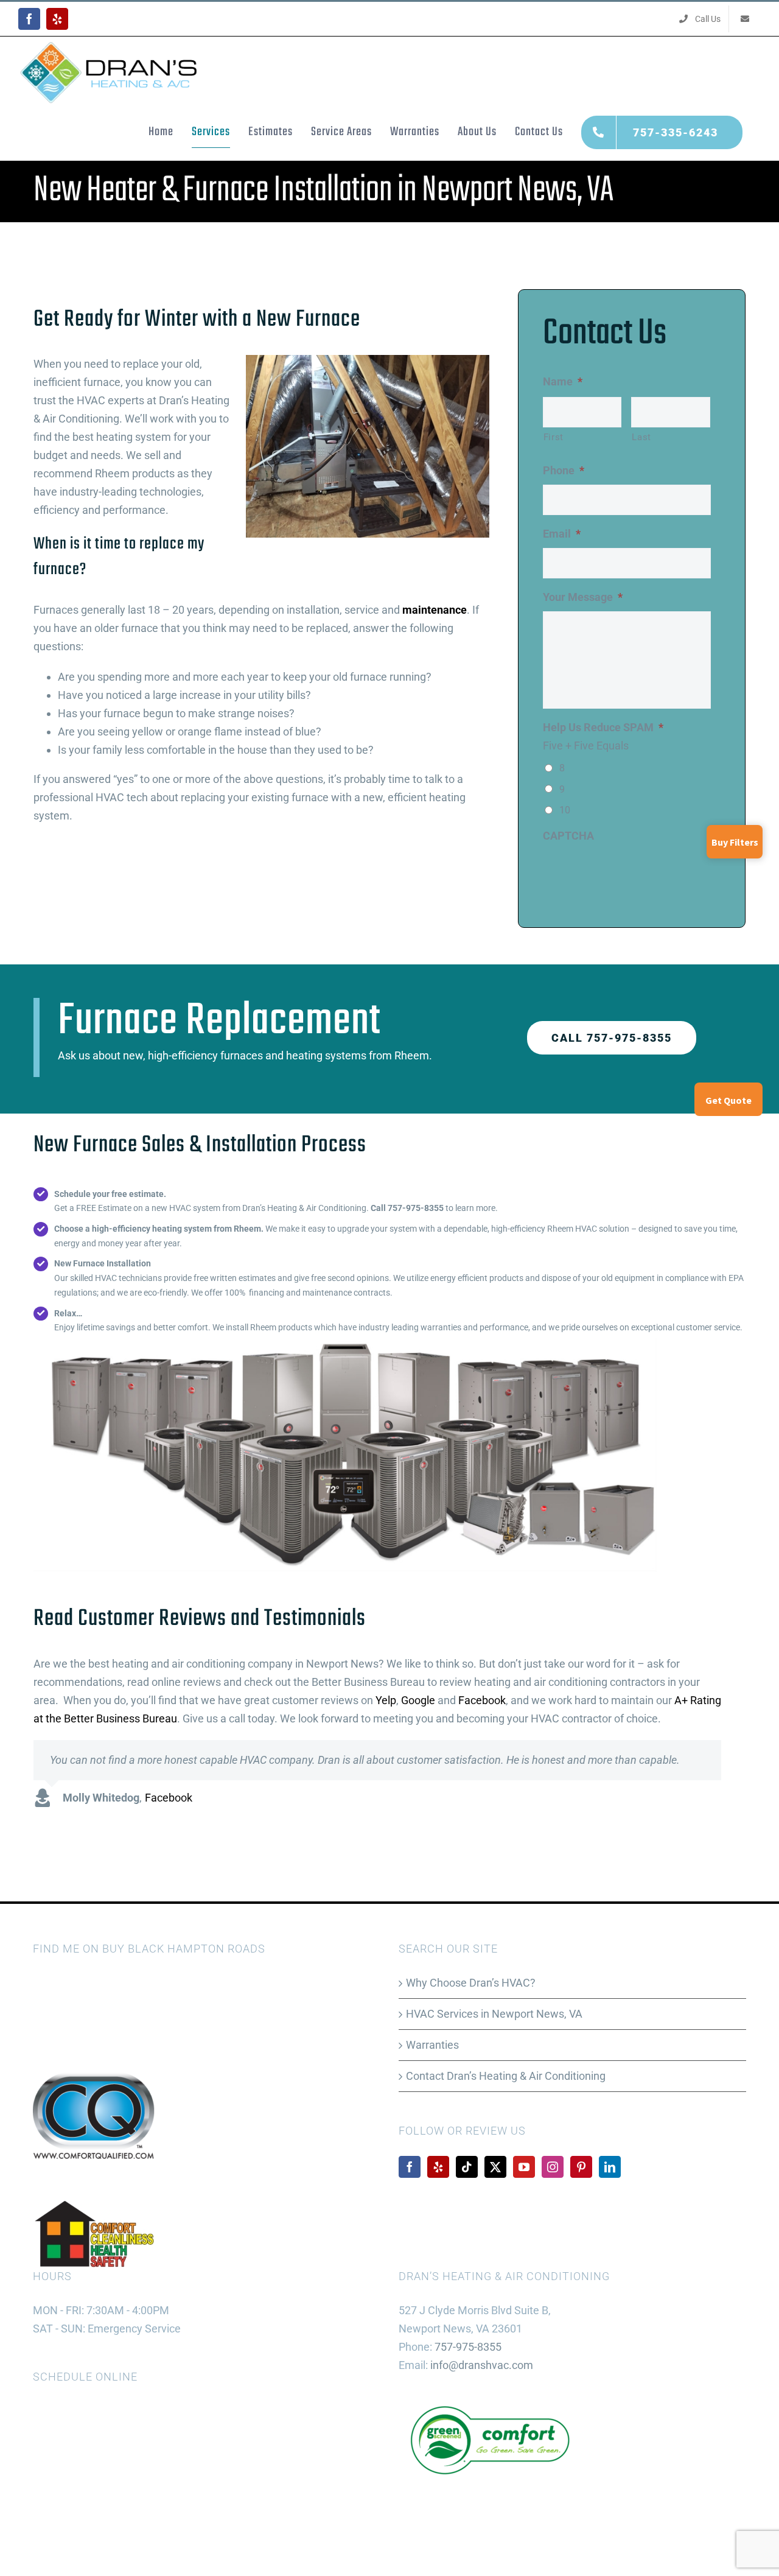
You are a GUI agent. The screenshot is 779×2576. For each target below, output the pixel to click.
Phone (564, 470)
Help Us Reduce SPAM (603, 727)
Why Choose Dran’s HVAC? (471, 1983)
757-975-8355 (468, 2347)
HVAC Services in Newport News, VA (494, 2014)
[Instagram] (553, 2167)
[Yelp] (438, 2167)
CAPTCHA (568, 836)
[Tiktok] (467, 2167)
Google (418, 1700)
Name (563, 381)
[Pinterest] (581, 2167)
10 (565, 810)
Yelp (386, 1700)
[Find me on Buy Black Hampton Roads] (63, 1983)
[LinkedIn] (610, 2167)
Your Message (583, 597)
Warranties (432, 2045)
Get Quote (728, 1100)
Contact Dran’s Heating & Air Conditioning (506, 2076)
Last (641, 437)
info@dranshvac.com (482, 2365)
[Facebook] (410, 2167)
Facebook (482, 1700)
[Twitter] (495, 2167)
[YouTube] (524, 2167)
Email (562, 534)
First (554, 437)
